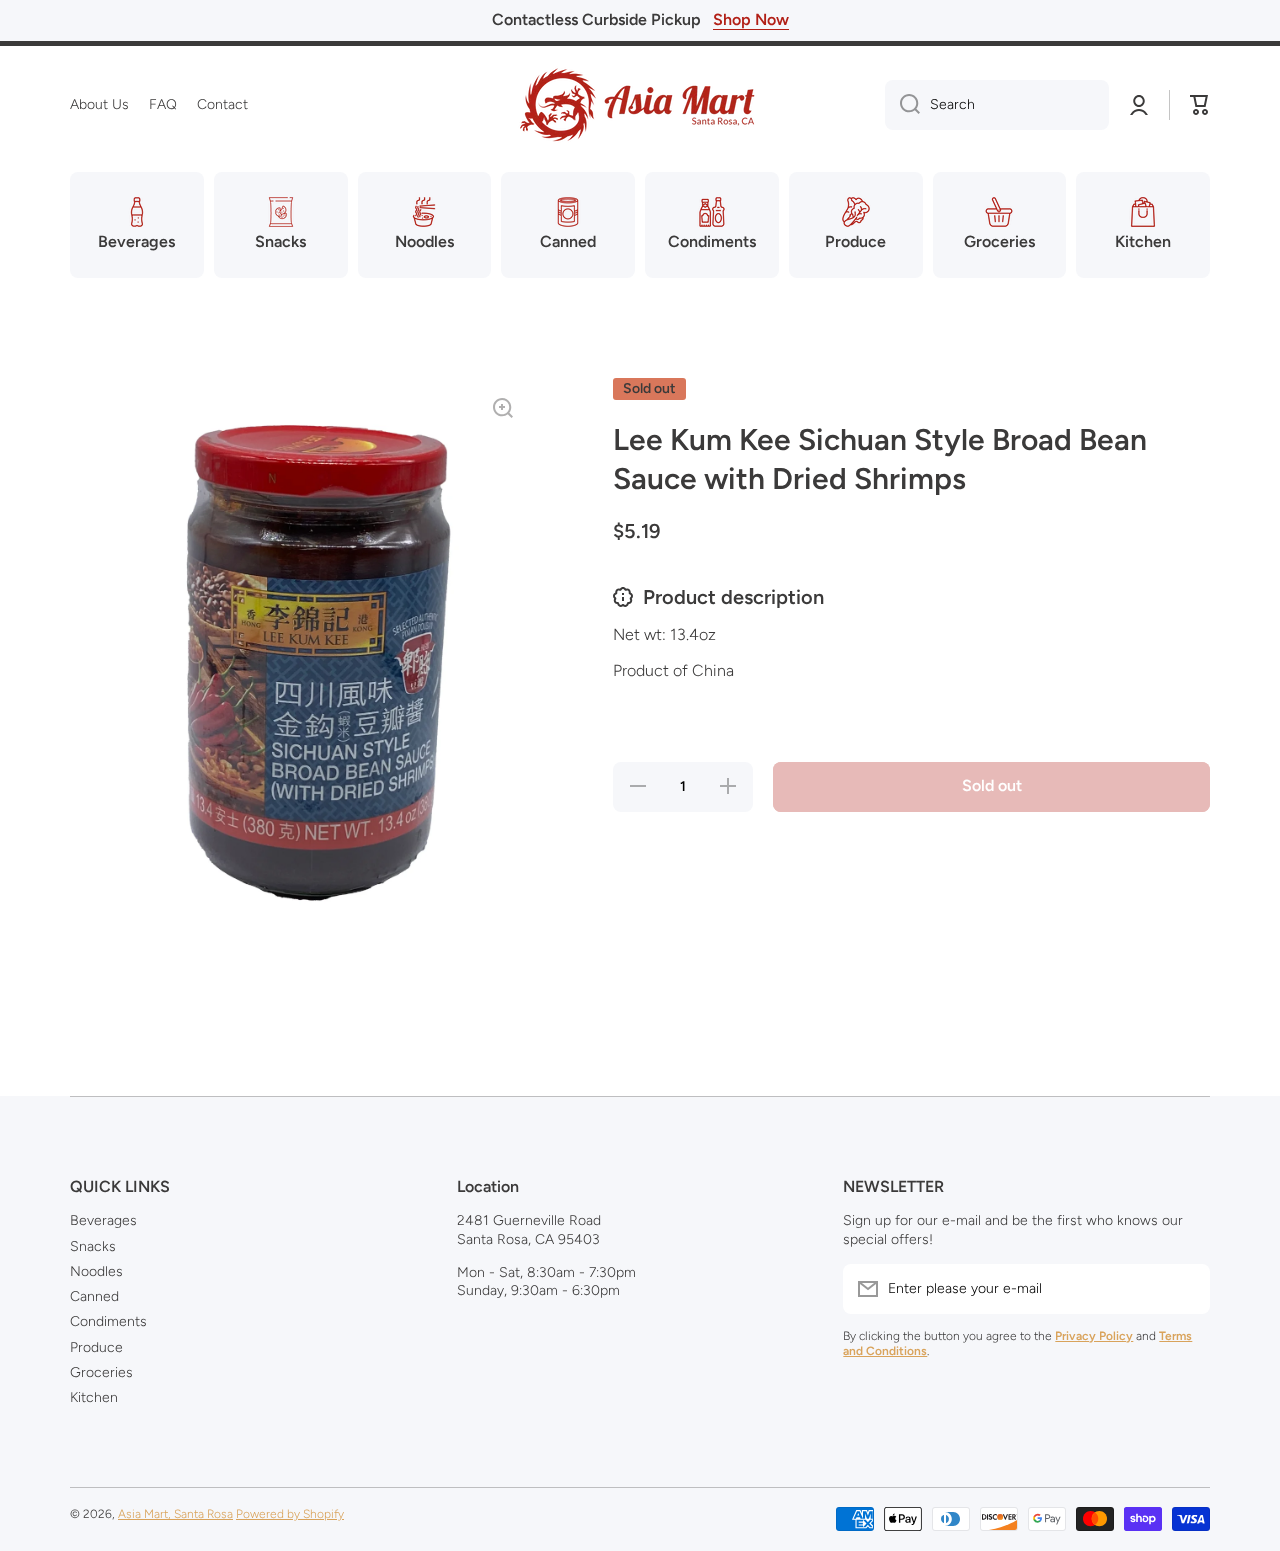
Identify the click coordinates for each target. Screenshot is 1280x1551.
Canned (94, 1296)
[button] (1200, 105)
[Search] (902, 105)
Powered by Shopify (290, 1514)
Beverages (103, 1220)
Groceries (101, 1372)
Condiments (108, 1321)
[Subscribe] (1185, 1289)
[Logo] (640, 105)
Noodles (96, 1271)
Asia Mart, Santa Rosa (175, 1514)
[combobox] (997, 105)
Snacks (93, 1246)
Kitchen (94, 1397)
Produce (96, 1347)
